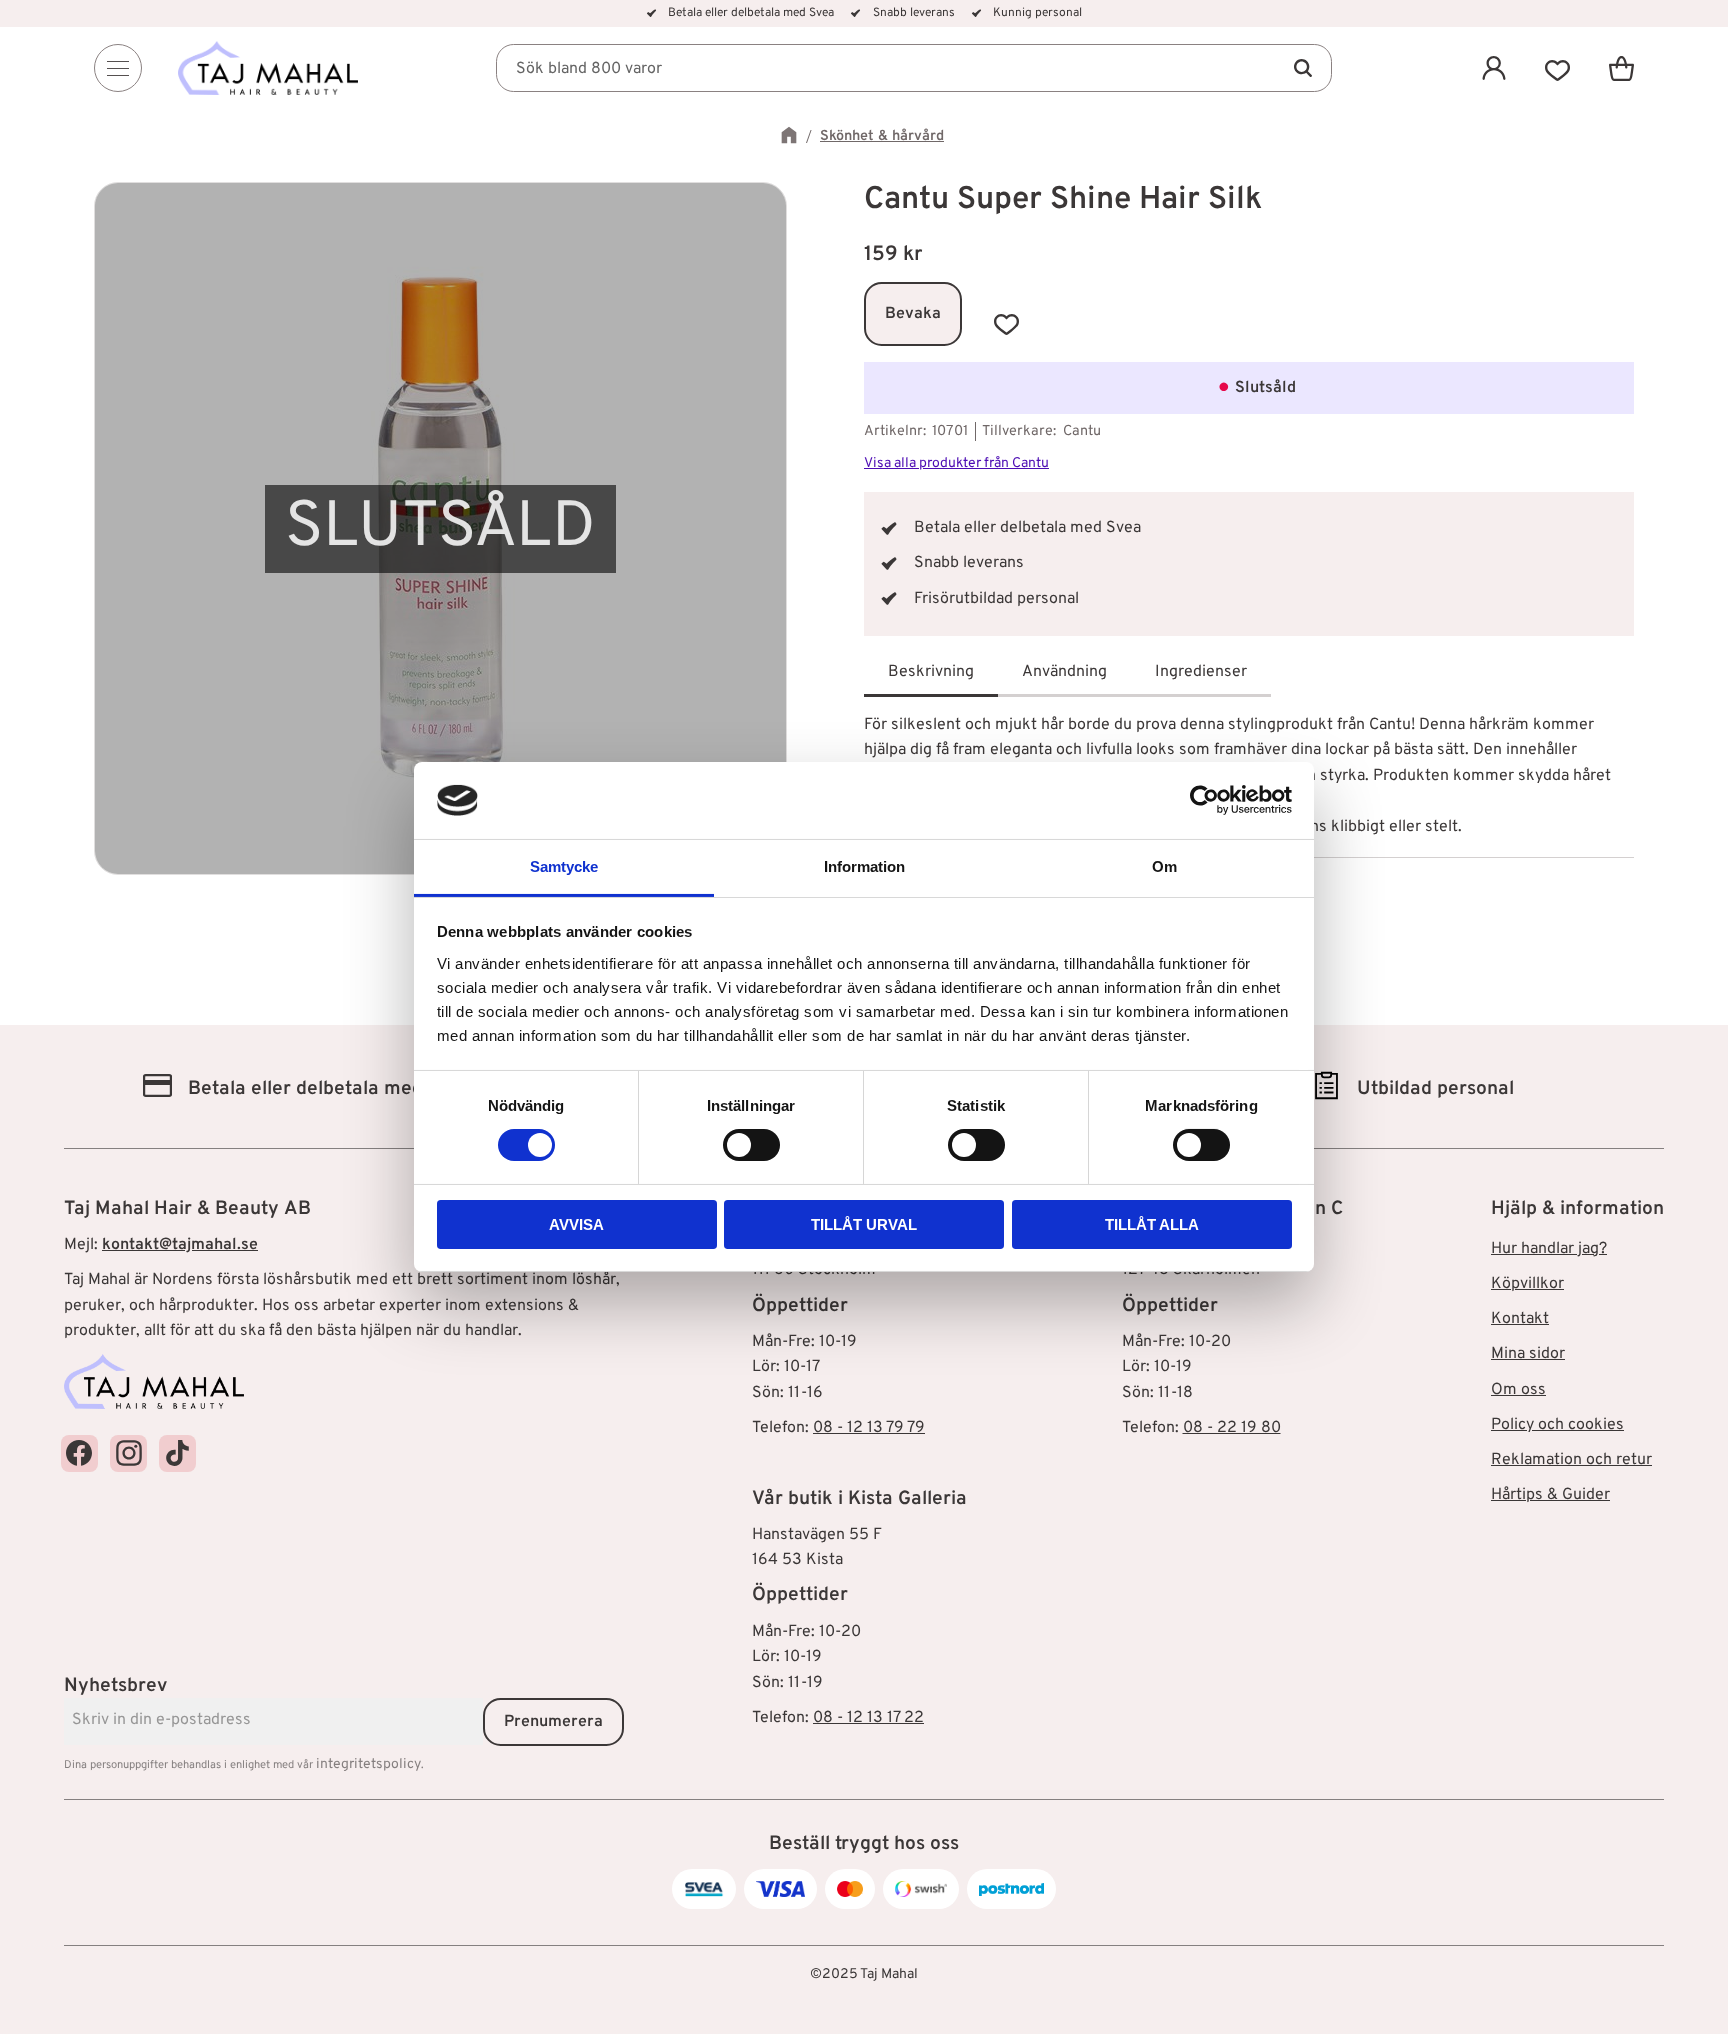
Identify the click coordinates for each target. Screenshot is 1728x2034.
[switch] (751, 1145)
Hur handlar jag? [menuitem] (1549, 1249)
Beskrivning (931, 672)
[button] (1558, 68)
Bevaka (913, 314)
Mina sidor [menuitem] (1528, 1354)
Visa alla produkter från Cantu (956, 463)
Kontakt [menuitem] (1520, 1319)
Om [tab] (1164, 866)
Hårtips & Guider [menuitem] (1550, 1495)
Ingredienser (1201, 672)
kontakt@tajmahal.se (180, 1245)
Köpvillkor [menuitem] (1527, 1284)
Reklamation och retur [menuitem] (1571, 1460)
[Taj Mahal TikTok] (177, 1453)
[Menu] (118, 68)
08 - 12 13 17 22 (868, 1718)
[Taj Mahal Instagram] (128, 1453)
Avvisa (576, 1224)
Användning (1064, 672)
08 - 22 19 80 (1232, 1428)
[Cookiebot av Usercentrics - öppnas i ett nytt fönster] (1204, 800)
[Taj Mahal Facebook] (79, 1453)
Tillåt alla (1152, 1224)
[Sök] (1302, 68)
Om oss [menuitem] (1518, 1390)
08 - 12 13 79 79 (869, 1428)
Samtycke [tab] (564, 866)
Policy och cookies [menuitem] (1557, 1425)
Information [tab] (864, 866)
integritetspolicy (368, 1764)
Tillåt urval (864, 1224)
